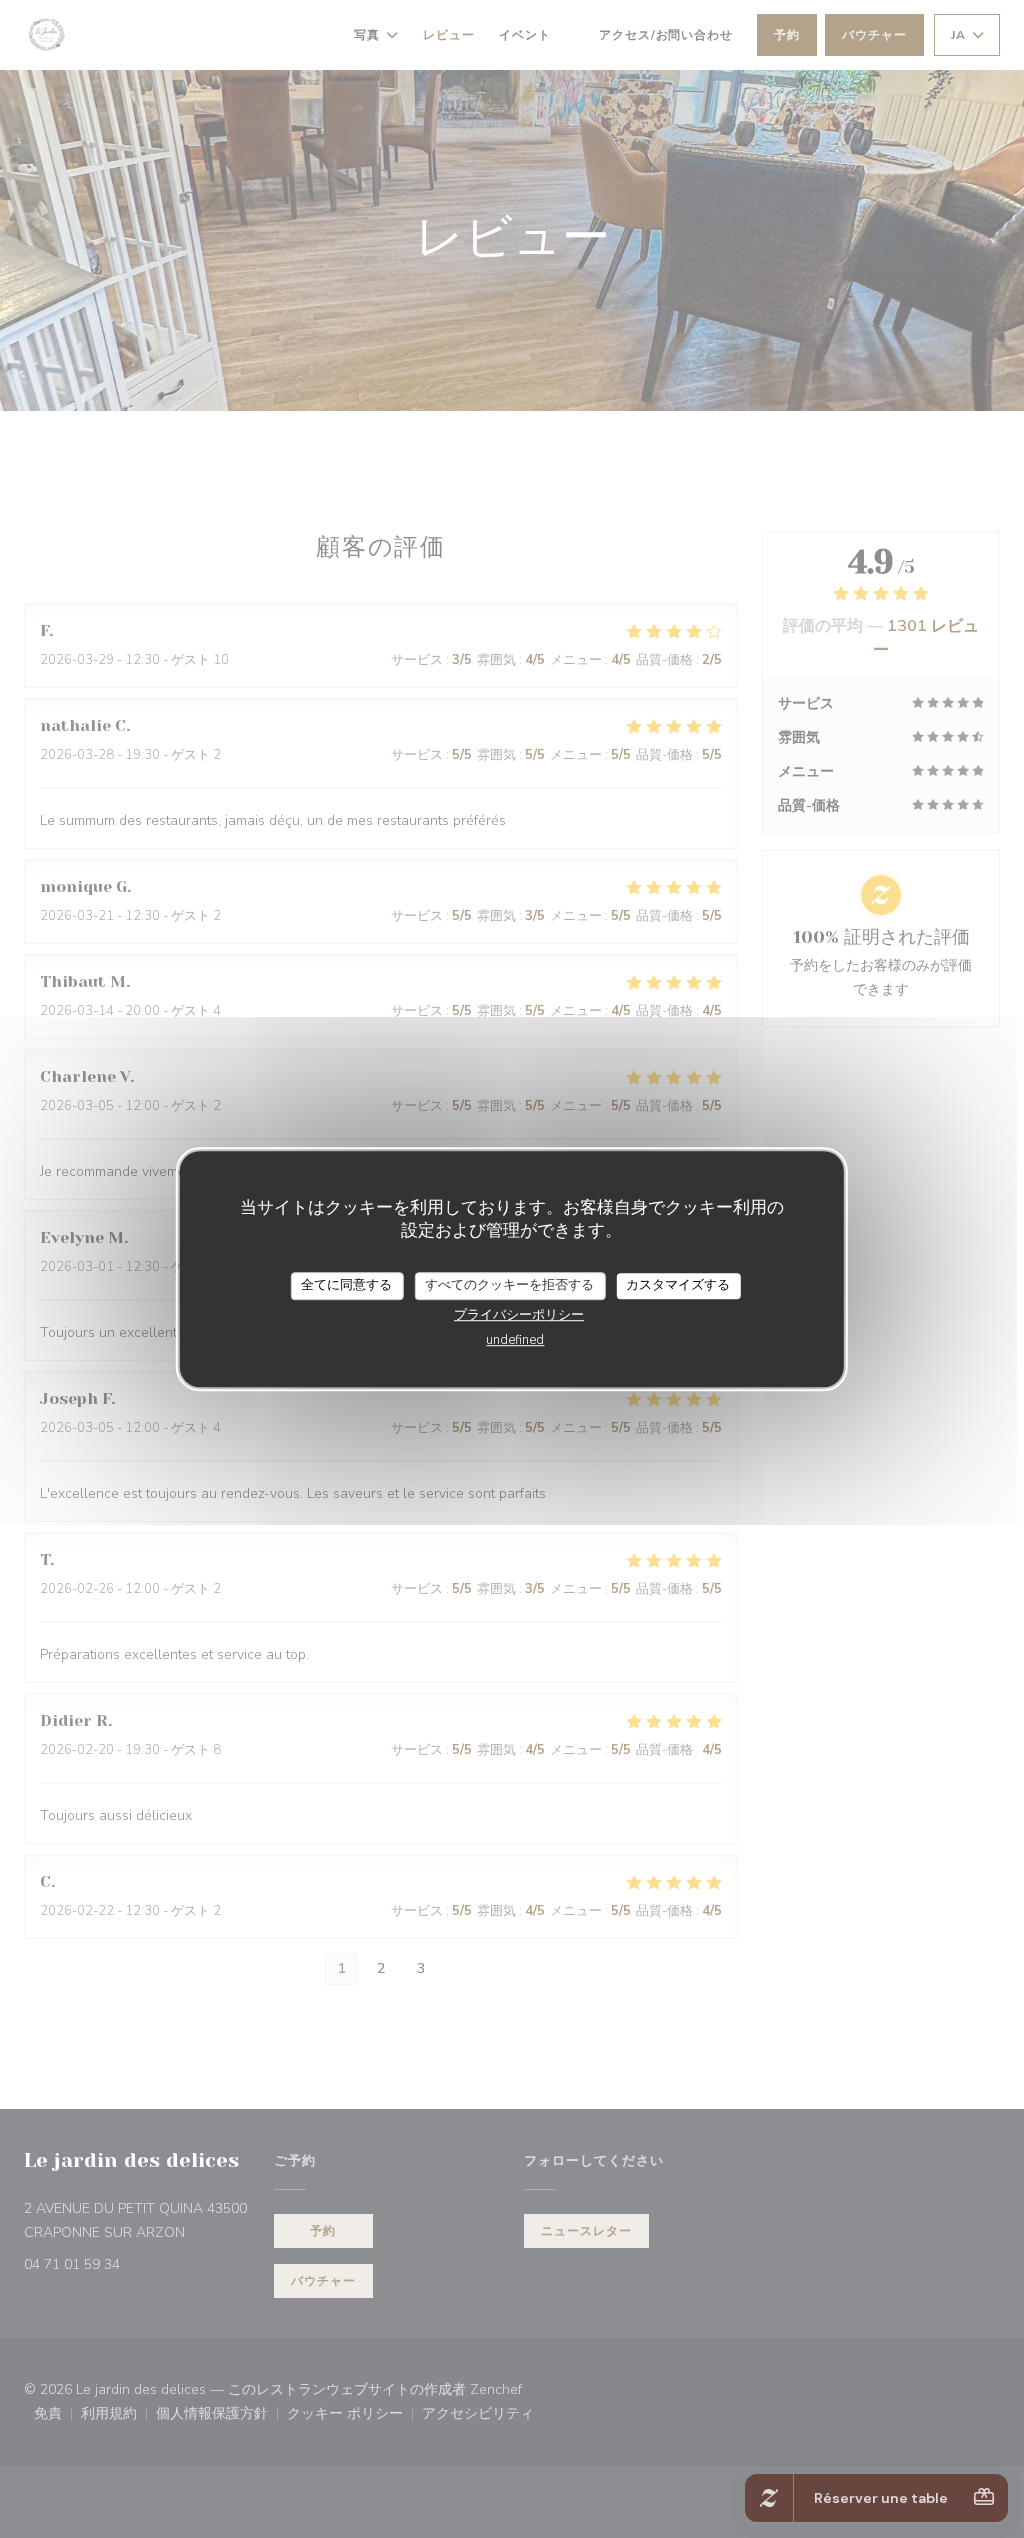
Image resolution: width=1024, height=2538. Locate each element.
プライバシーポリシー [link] (519, 1315)
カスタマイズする (678, 1285)
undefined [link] (515, 1340)
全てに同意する (346, 1285)
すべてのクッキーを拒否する (509, 1285)
